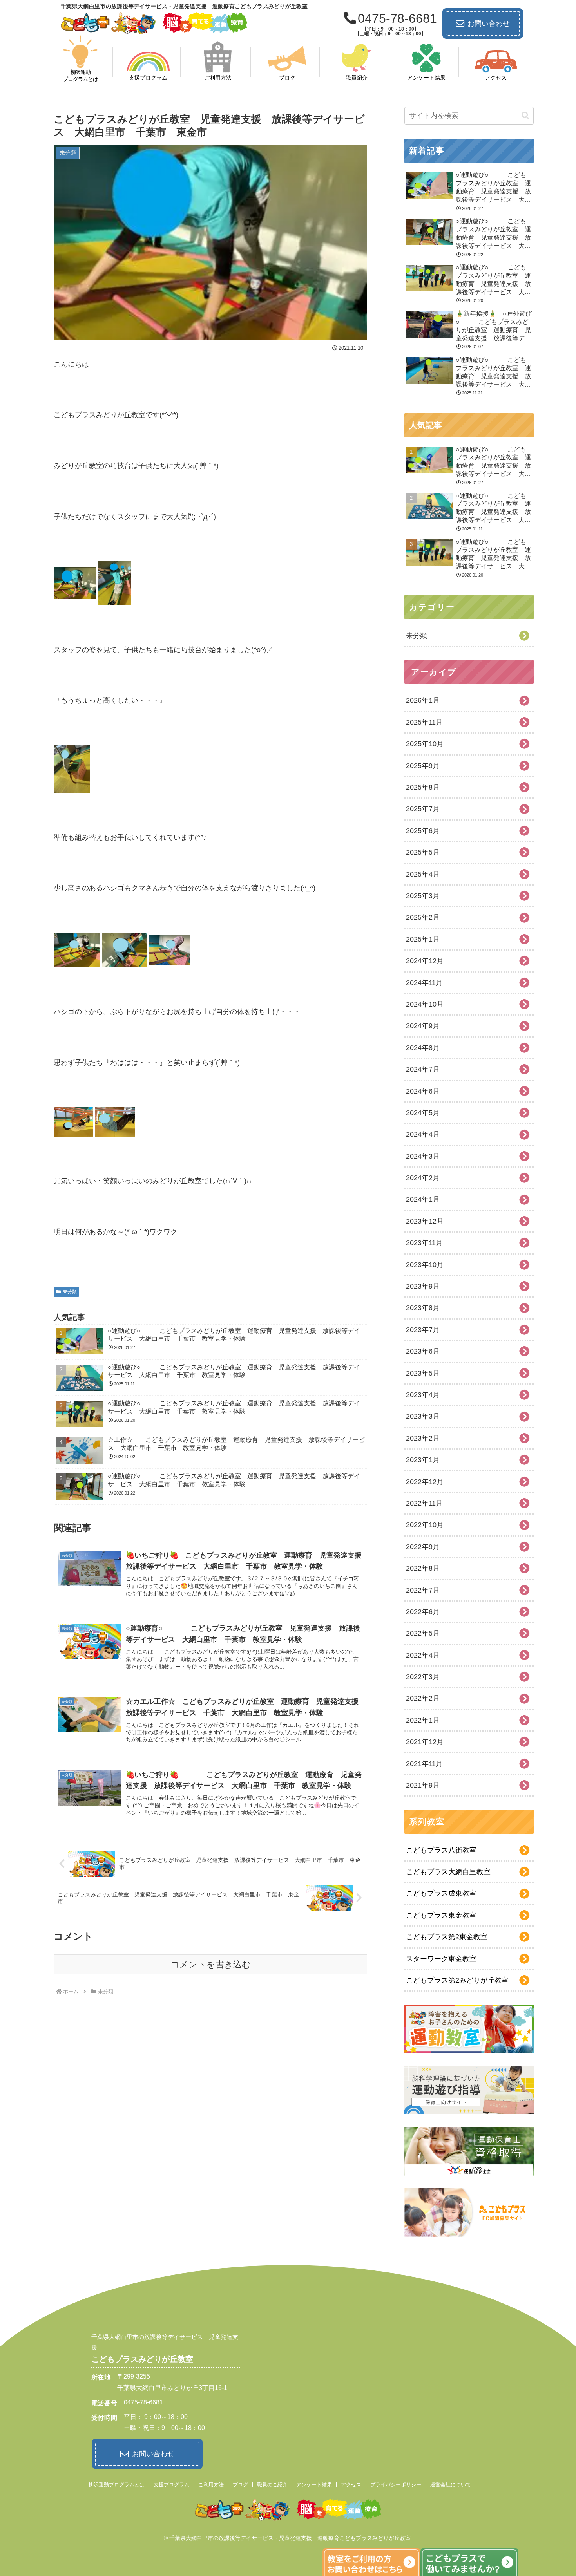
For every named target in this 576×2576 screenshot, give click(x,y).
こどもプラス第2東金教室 (447, 1937)
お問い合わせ (489, 24)
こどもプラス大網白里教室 (448, 1872)
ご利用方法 (211, 2485)
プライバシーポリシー (396, 2485)
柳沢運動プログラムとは (117, 2485)
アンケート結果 (314, 2485)
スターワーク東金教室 (441, 1959)
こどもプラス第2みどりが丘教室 (457, 1980)
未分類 (70, 1292)
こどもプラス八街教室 (441, 1850)
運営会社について (451, 2485)
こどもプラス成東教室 (441, 1893)
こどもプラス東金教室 (441, 1915)
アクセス (351, 2485)
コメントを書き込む (211, 1964)
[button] (525, 116)
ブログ (240, 2485)
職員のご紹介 (272, 2485)
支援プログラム (171, 2485)
